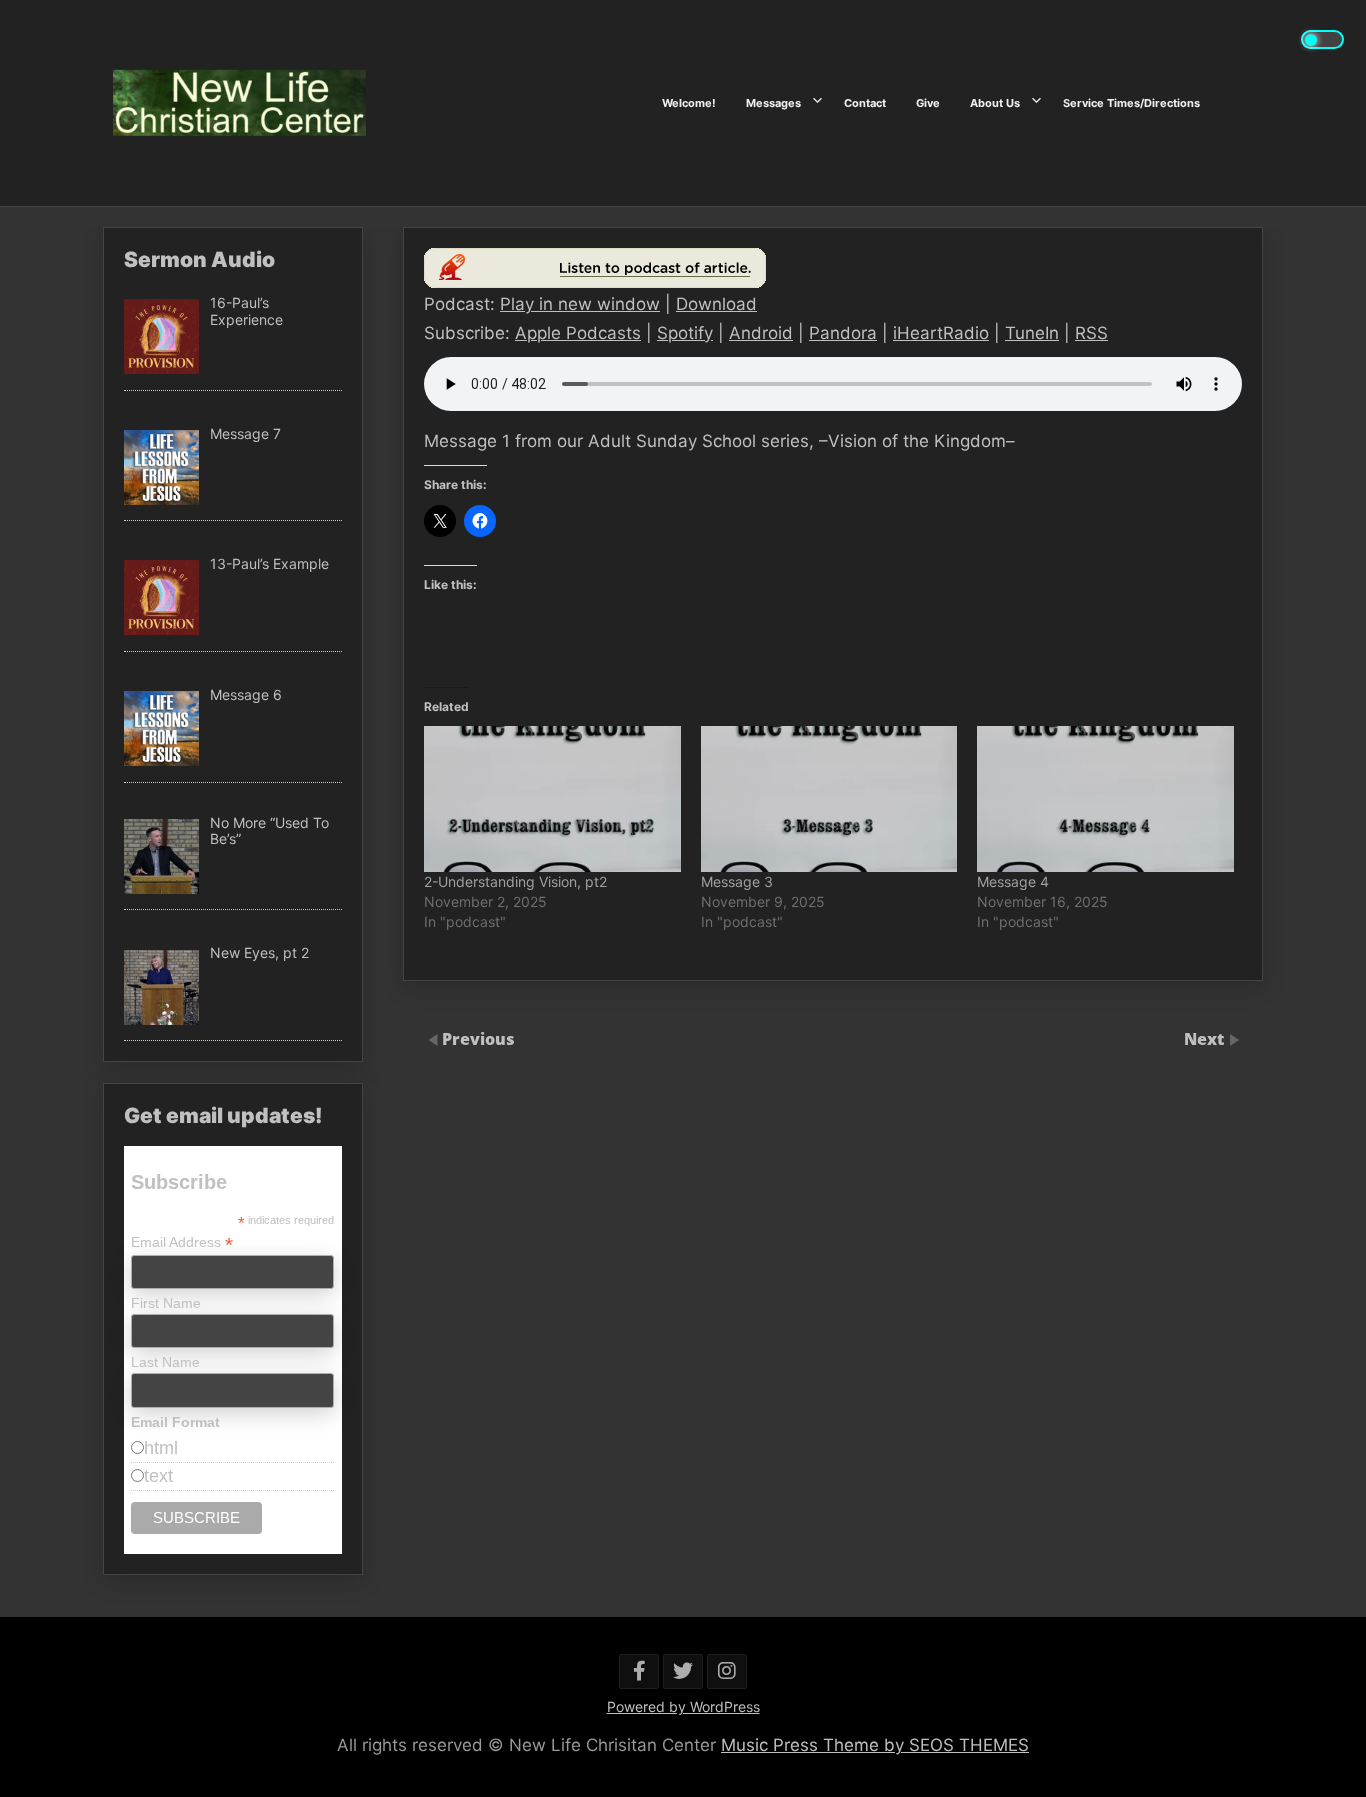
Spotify (685, 333)
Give (928, 103)
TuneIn (1032, 333)
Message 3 (737, 881)
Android (761, 333)
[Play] (595, 282)
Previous (478, 1039)
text (158, 1476)
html (161, 1448)
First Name (166, 1303)
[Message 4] (1105, 799)
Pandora (843, 333)
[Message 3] (829, 799)
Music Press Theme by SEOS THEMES (875, 1745)
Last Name (165, 1362)
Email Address (182, 1242)
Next (1206, 1039)
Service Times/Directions (1131, 103)
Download (716, 304)
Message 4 (1013, 881)
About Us (995, 103)
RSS (1091, 333)
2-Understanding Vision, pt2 (515, 881)
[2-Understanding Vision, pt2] (552, 799)
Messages (773, 103)
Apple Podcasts (578, 333)
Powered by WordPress (683, 1706)
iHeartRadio (941, 333)
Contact (865, 103)
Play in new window (580, 304)
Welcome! (689, 103)
